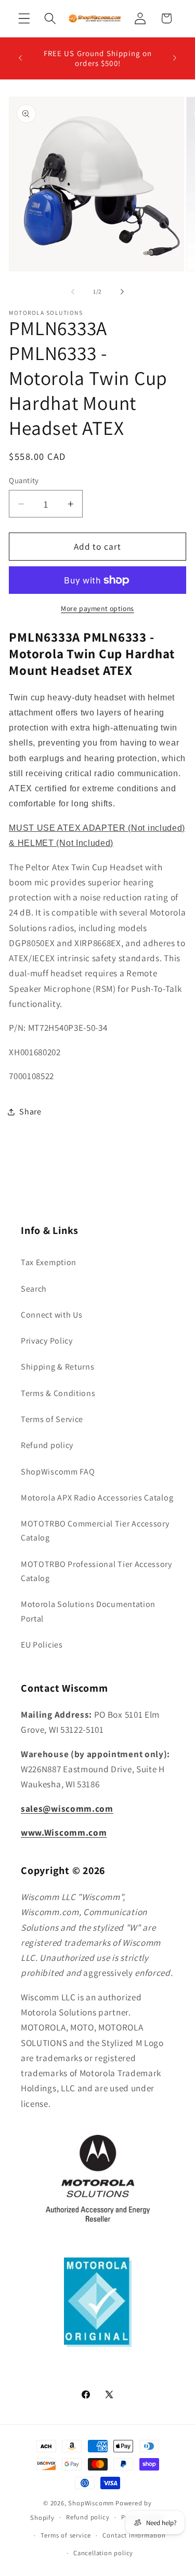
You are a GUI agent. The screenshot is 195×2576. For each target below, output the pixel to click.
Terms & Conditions (58, 1393)
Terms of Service (52, 1419)
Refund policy (47, 1445)
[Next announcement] (175, 58)
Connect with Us (51, 1315)
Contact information (134, 2535)
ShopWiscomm (91, 2503)
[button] (24, 18)
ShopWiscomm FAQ (58, 1472)
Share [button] (30, 1112)
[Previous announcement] (20, 58)
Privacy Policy (47, 1341)
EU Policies (42, 1645)
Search (34, 1289)
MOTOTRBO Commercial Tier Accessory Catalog (95, 1531)
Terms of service (66, 2535)
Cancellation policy (103, 2553)
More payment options (97, 608)
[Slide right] (122, 291)
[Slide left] (73, 291)
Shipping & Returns (57, 1367)
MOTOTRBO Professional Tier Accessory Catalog (96, 1571)
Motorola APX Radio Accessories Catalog (97, 1498)
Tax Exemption (49, 1262)
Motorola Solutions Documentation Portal (88, 1611)
